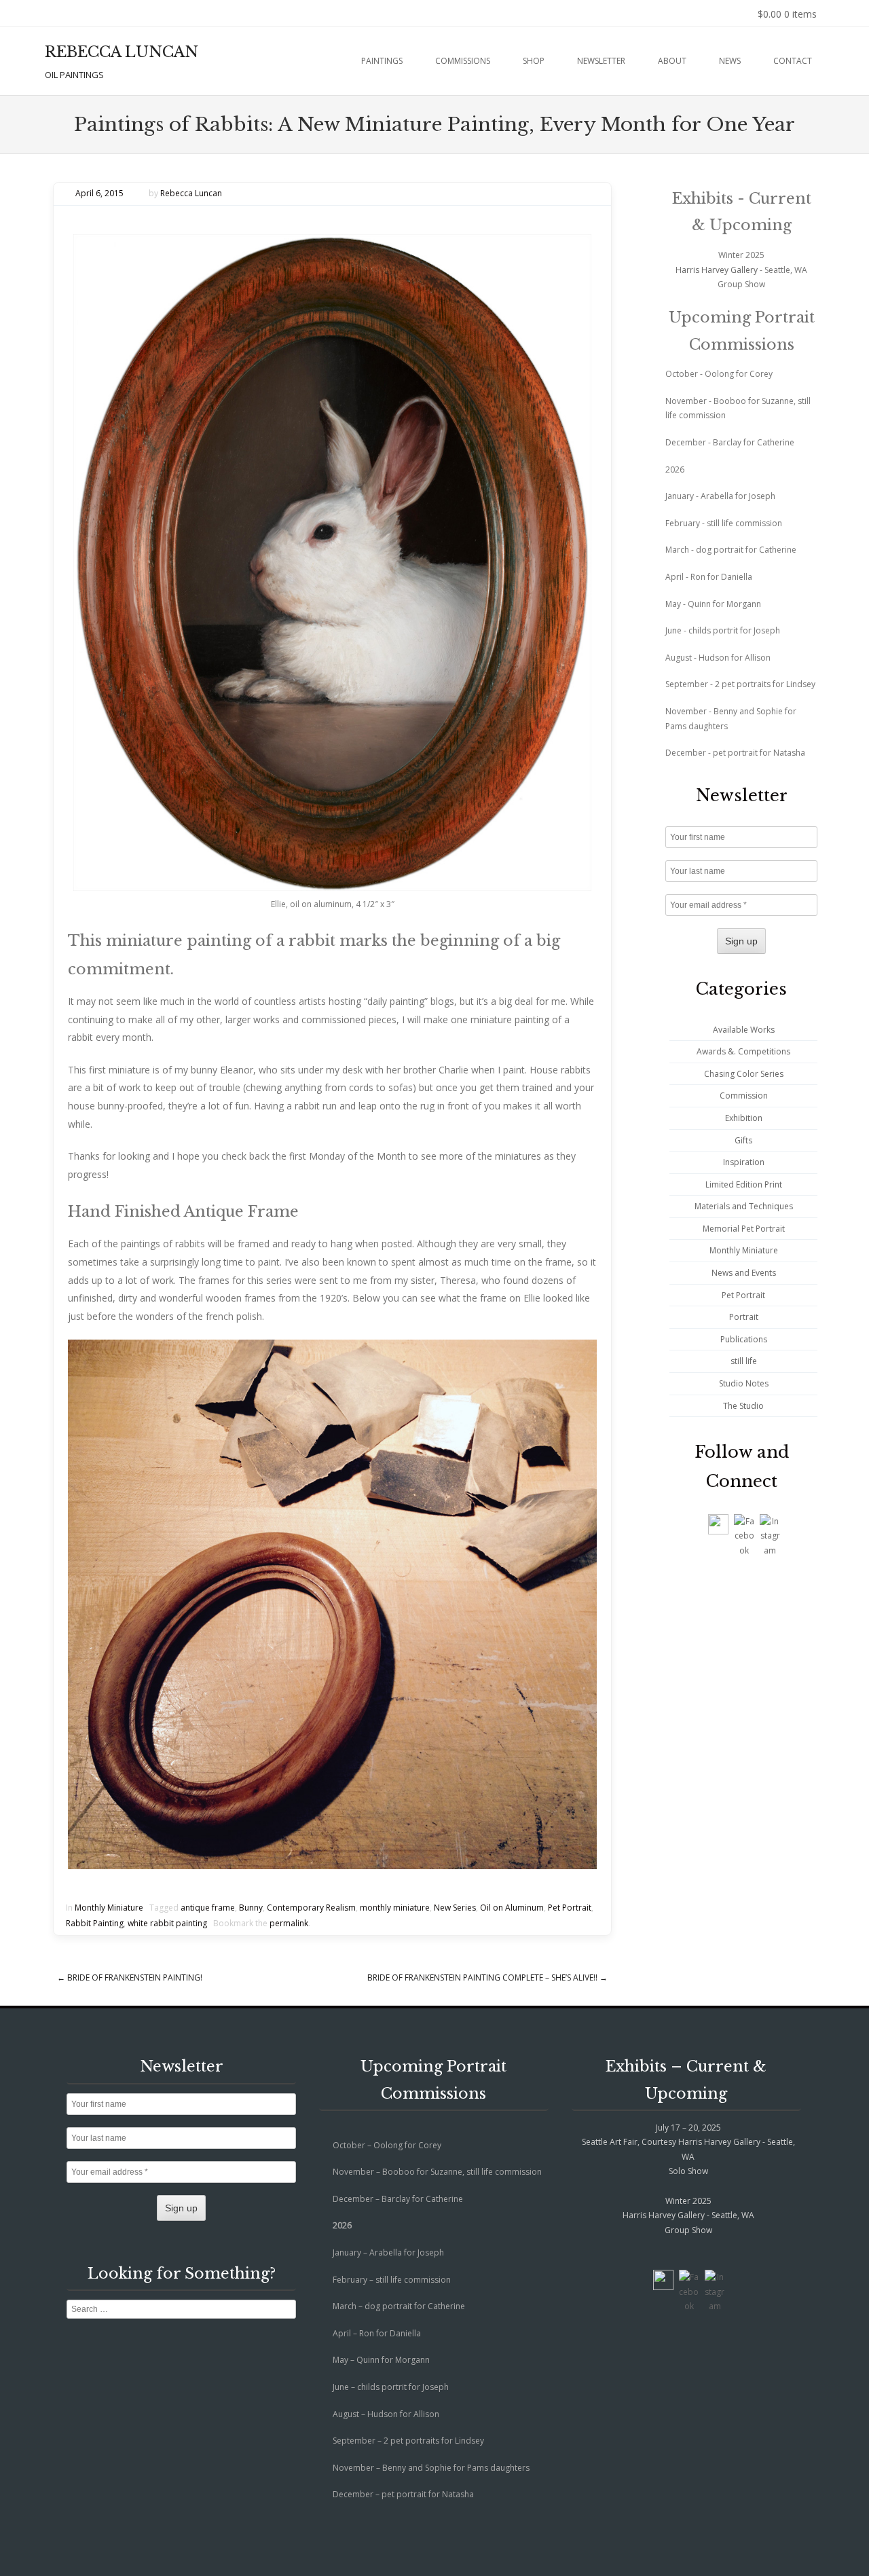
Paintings (382, 61)
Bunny (251, 1908)
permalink (289, 1923)
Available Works (744, 1030)
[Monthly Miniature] (332, 563)
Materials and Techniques (744, 1206)
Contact (793, 61)
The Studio (743, 1406)
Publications (744, 1339)
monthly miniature (395, 1908)
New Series (455, 1908)
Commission (744, 1096)
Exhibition (744, 1118)
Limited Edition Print (744, 1184)
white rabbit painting (167, 1923)
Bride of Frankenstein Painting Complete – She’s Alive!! (487, 1977)
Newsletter (601, 61)
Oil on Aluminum (512, 1908)
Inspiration (744, 1162)
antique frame (208, 1908)
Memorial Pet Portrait (744, 1229)
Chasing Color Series (744, 1074)
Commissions (463, 61)
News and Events (744, 1273)
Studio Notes (744, 1383)
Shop (534, 61)
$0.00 (787, 14)
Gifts (743, 1140)
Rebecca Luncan (191, 193)
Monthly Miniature (109, 1908)
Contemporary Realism (311, 1908)
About (672, 61)
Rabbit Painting (95, 1923)
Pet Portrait (570, 1908)
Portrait (744, 1317)
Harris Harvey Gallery (717, 270)
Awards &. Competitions (743, 1051)
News (730, 61)
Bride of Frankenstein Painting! (130, 1977)
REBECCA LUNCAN (122, 52)
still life (744, 1361)
